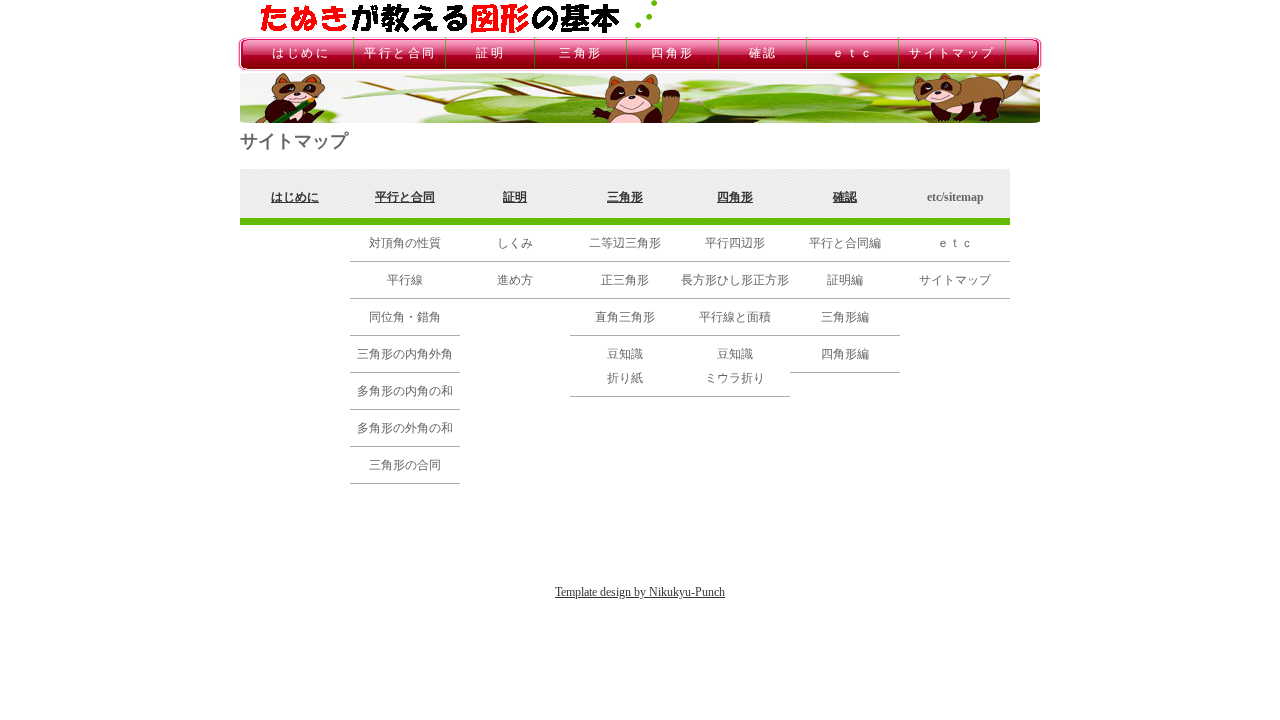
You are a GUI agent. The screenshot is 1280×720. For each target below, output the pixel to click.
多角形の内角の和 (405, 391)
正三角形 (625, 280)
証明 (490, 53)
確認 (763, 53)
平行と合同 (400, 53)
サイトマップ (952, 53)
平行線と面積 (735, 317)
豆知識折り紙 (625, 366)
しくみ (515, 243)
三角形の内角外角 (405, 354)
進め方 (515, 280)
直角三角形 (625, 317)
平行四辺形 (735, 243)
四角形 (673, 53)
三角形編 (845, 317)
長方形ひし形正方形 (735, 280)
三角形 (581, 53)
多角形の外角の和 (405, 428)
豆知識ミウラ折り (735, 366)
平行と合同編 (845, 243)
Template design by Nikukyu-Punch (640, 592)
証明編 (845, 280)
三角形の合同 (405, 465)
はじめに (301, 53)
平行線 (405, 280)
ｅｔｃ (853, 53)
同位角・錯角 (405, 317)
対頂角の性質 (405, 243)
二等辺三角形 (625, 243)
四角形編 (845, 354)
